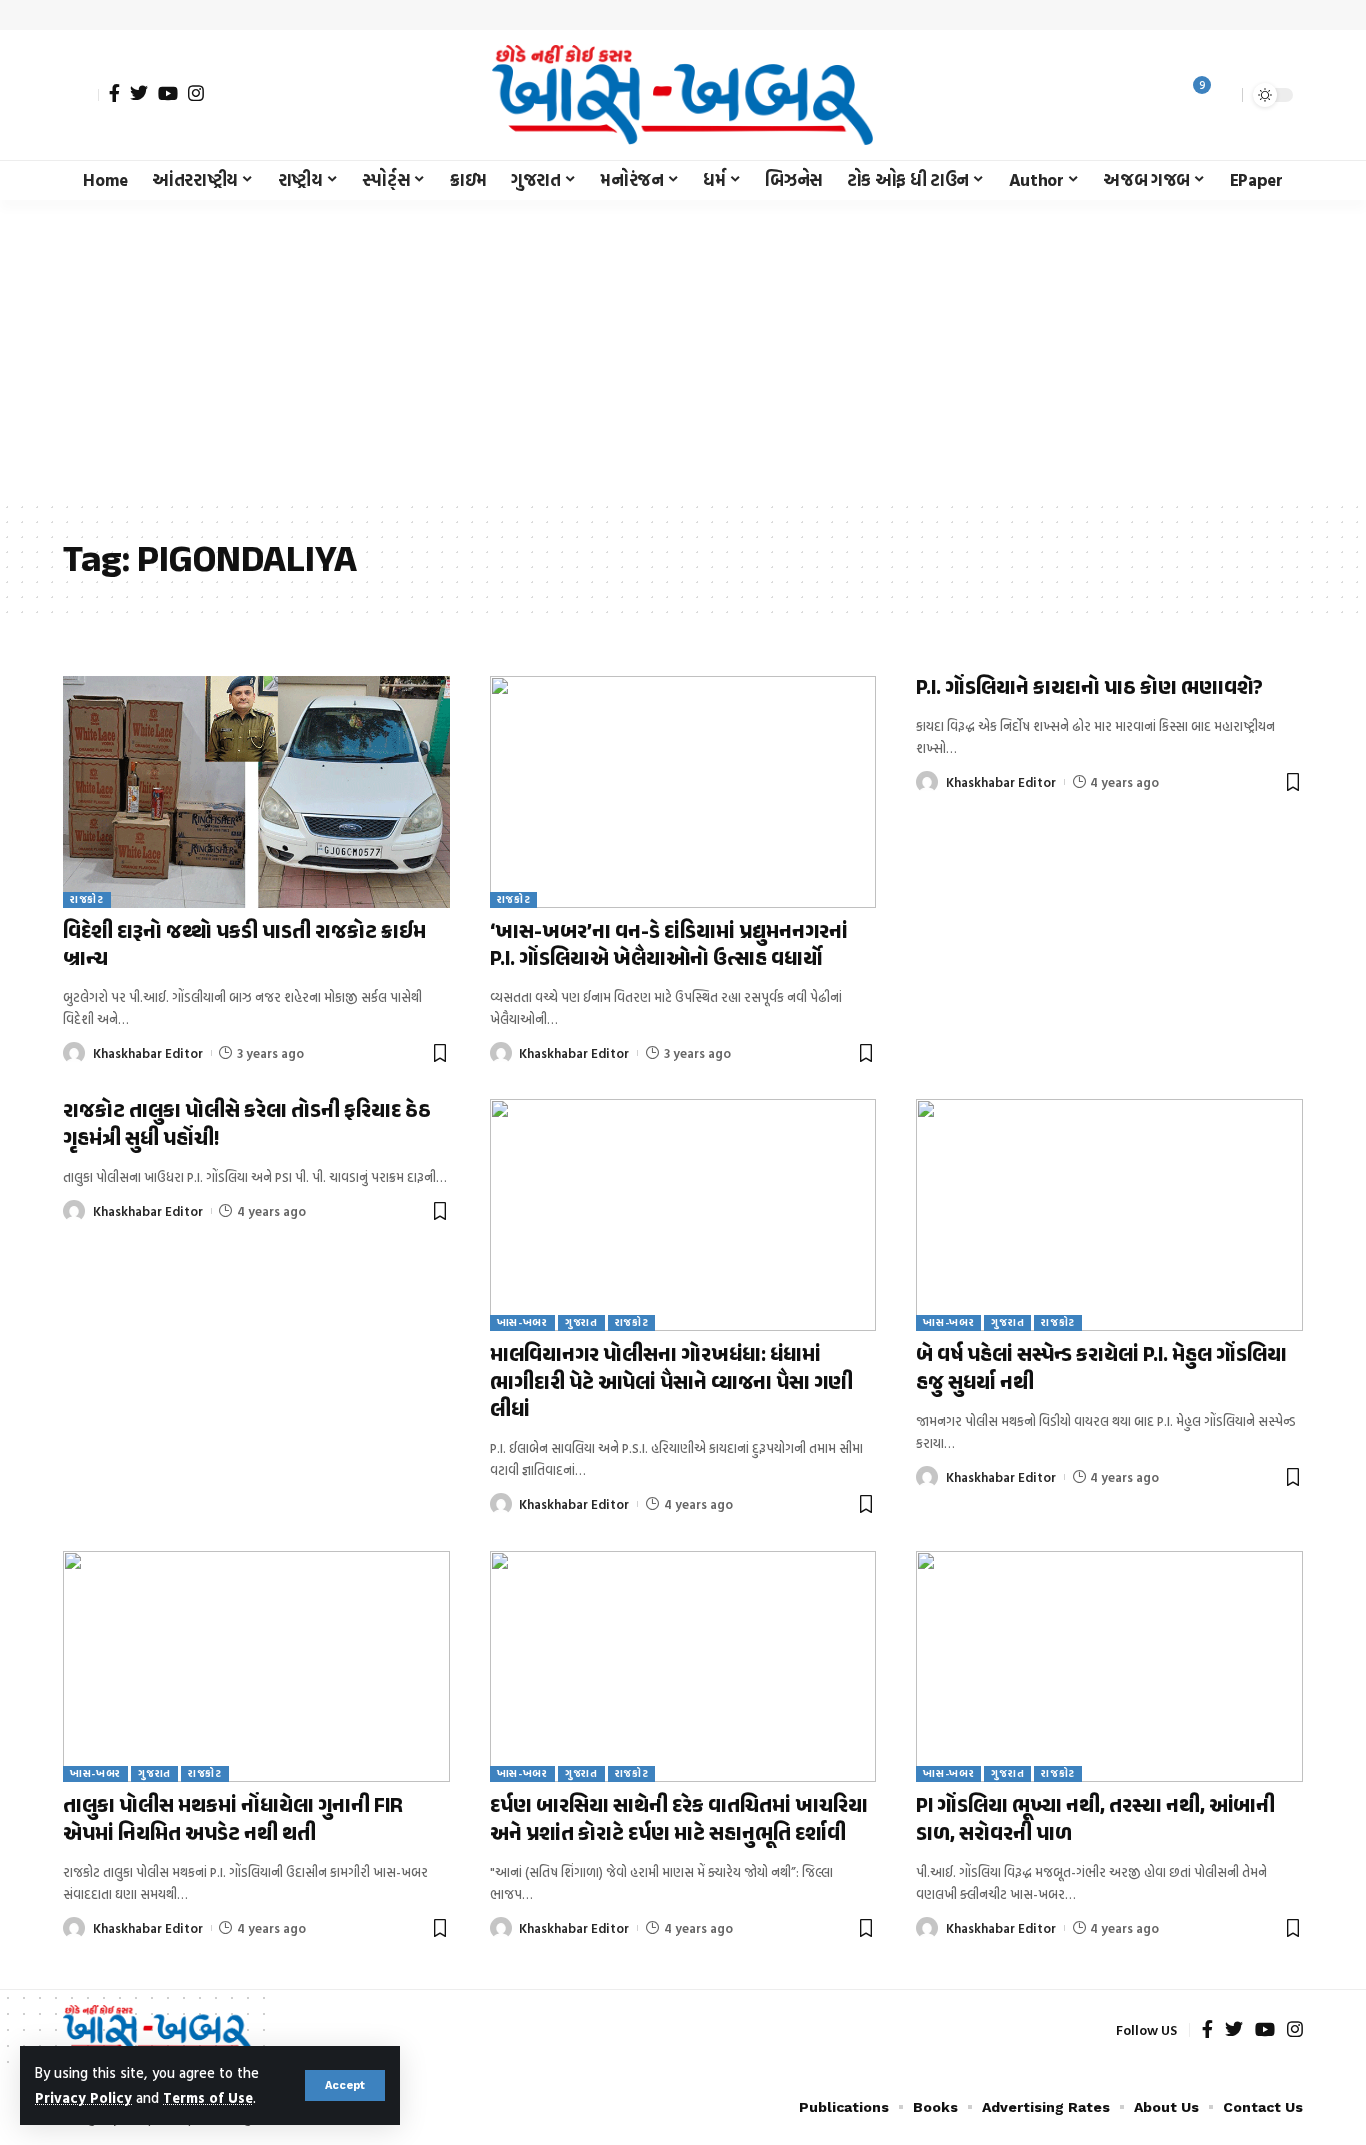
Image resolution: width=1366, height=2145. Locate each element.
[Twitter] (139, 93)
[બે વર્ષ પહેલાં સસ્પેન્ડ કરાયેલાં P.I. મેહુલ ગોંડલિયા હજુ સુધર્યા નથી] (1109, 1215)
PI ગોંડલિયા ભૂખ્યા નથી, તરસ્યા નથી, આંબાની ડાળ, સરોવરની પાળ (1095, 1820)
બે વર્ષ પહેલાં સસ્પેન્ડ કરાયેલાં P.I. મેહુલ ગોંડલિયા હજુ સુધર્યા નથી (1101, 1369)
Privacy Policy (83, 2097)
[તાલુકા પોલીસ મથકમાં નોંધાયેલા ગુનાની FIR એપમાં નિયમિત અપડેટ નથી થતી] (256, 1667)
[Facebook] (114, 93)
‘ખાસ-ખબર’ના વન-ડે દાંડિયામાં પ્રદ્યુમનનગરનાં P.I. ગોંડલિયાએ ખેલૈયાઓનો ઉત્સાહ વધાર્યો (669, 946)
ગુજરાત (581, 1322)
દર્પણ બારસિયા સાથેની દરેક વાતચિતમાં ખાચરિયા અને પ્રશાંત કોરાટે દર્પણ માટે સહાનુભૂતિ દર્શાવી (679, 1820)
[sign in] (81, 95)
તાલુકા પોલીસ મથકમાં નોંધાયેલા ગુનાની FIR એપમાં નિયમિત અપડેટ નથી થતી (233, 1820)
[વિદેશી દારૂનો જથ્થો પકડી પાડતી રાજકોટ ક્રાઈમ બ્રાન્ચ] (256, 792)
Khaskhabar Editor (148, 1053)
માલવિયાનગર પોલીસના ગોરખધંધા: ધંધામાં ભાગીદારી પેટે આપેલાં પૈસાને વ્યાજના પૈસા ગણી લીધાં (671, 1383)
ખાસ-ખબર (522, 1322)
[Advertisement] (683, 350)
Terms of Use (208, 2097)
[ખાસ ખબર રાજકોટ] (682, 95)
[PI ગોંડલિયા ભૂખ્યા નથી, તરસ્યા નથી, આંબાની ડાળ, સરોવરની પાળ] (1109, 1667)
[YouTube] (168, 93)
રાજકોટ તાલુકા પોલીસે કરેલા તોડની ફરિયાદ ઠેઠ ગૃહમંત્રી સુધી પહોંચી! (247, 1125)
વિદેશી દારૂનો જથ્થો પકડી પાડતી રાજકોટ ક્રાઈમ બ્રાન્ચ (244, 946)
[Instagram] (196, 93)
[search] (1222, 95)
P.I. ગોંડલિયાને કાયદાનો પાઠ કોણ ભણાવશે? (1089, 689)
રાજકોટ (87, 899)
